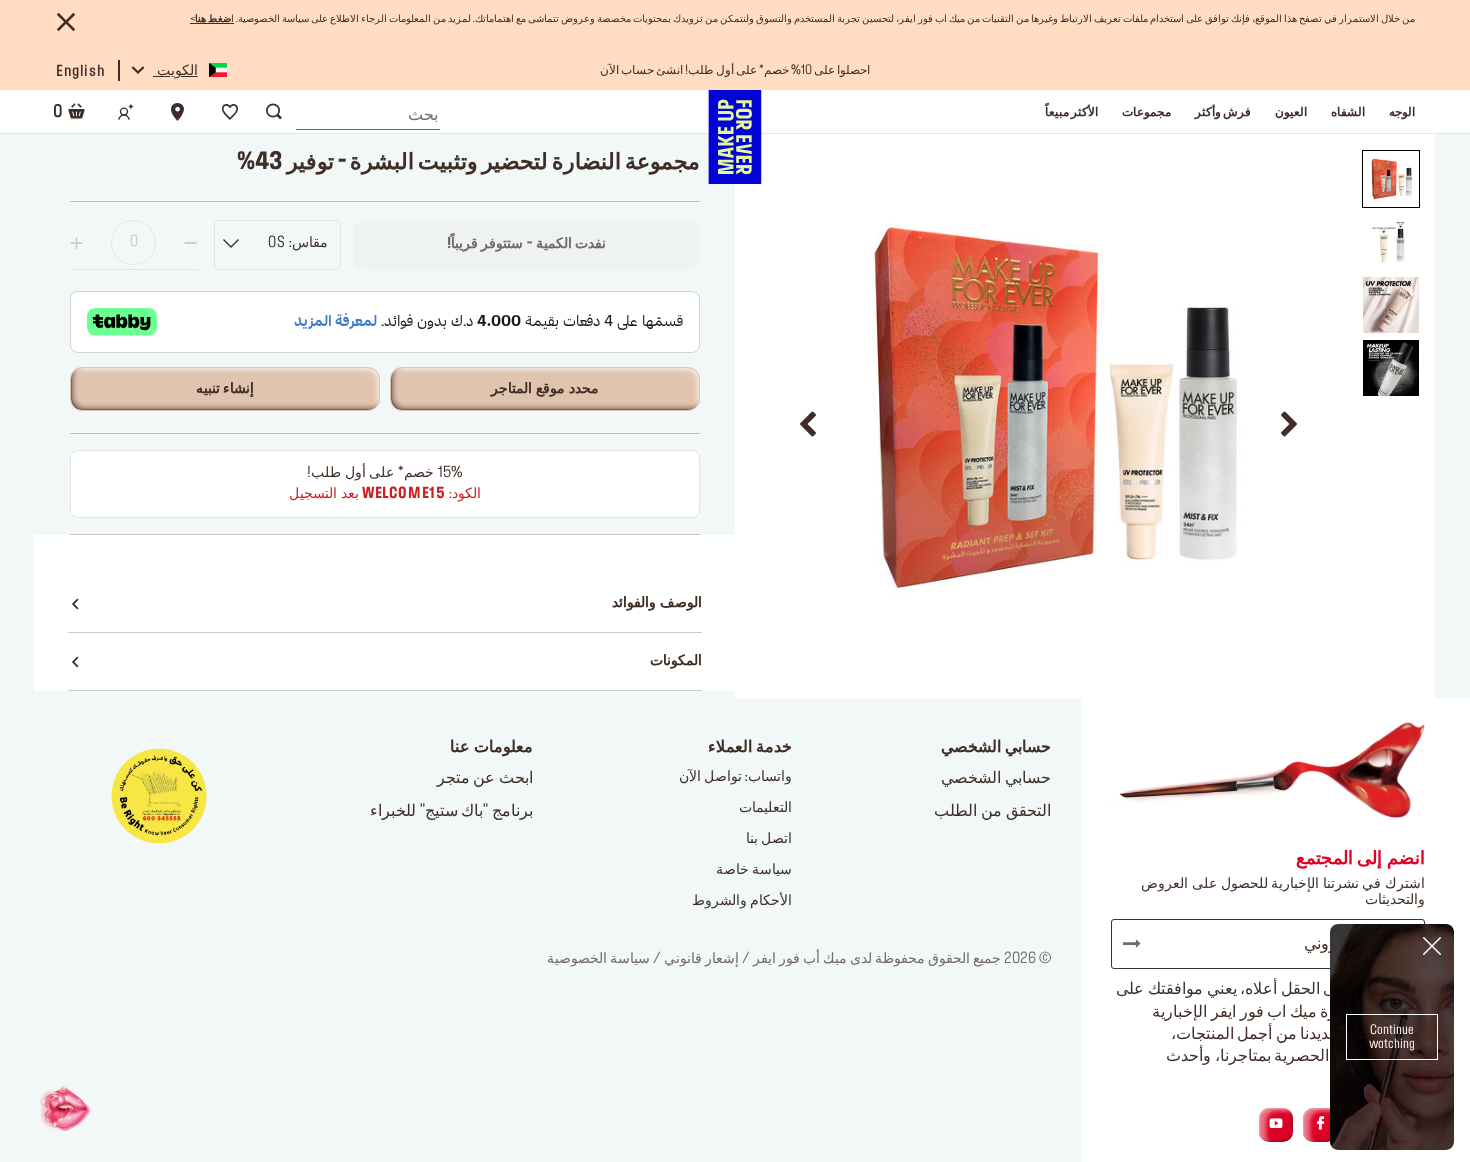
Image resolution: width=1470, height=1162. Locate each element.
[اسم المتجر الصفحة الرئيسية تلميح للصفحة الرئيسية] (734, 137)
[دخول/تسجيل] (126, 112)
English (80, 72)
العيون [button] (1291, 112)
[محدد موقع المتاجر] (178, 112)
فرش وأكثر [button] (1223, 112)
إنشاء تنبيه (225, 389)
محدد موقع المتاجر (544, 389)
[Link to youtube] (1276, 1124)
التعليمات (765, 808)
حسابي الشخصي (996, 778)
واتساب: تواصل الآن (735, 777)
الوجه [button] (1402, 112)
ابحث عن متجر (485, 778)
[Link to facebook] (1320, 1124)
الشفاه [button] (1348, 112)
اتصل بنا (769, 839)
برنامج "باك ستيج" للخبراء (451, 811)
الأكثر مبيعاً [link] (1071, 112)
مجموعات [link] (1146, 112)
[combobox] (368, 110)
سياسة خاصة (754, 870)
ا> (212, 19)
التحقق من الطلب (992, 811)
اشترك (1141, 944)
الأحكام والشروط (742, 901)
